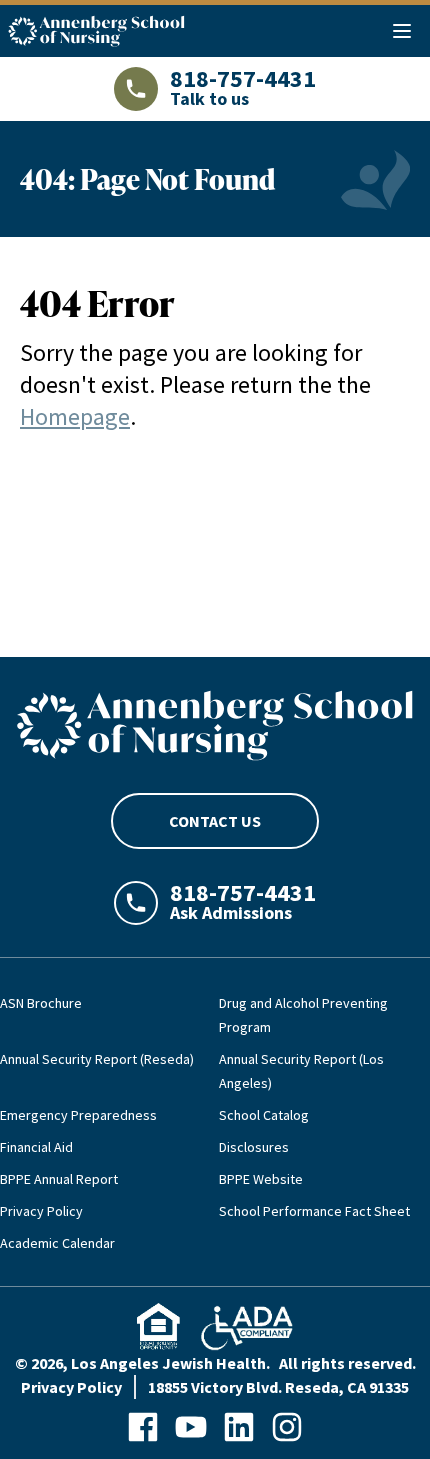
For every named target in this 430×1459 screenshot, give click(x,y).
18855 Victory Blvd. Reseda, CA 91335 (278, 1387)
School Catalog (264, 1115)
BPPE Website (261, 1179)
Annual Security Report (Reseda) (97, 1059)
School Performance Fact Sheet (314, 1211)
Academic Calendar (57, 1243)
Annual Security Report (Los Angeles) (301, 1071)
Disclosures (254, 1147)
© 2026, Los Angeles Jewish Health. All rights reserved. (215, 1363)
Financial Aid (36, 1147)
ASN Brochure (41, 1003)
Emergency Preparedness (78, 1115)
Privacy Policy (41, 1211)
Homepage (75, 416)
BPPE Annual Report (59, 1179)
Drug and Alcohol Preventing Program (303, 1015)
